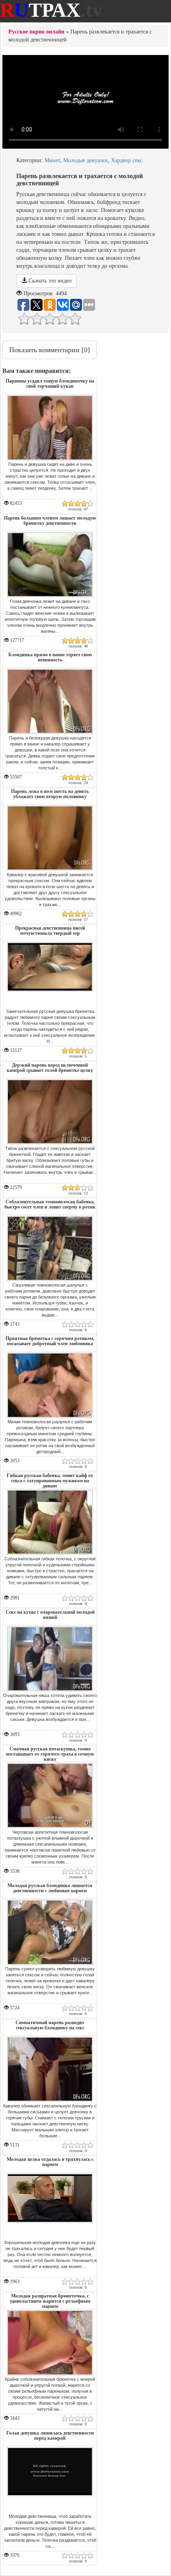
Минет (52, 160)
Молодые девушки (85, 160)
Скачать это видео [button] (49, 281)
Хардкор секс (127, 160)
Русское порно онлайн (36, 32)
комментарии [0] (50, 350)
